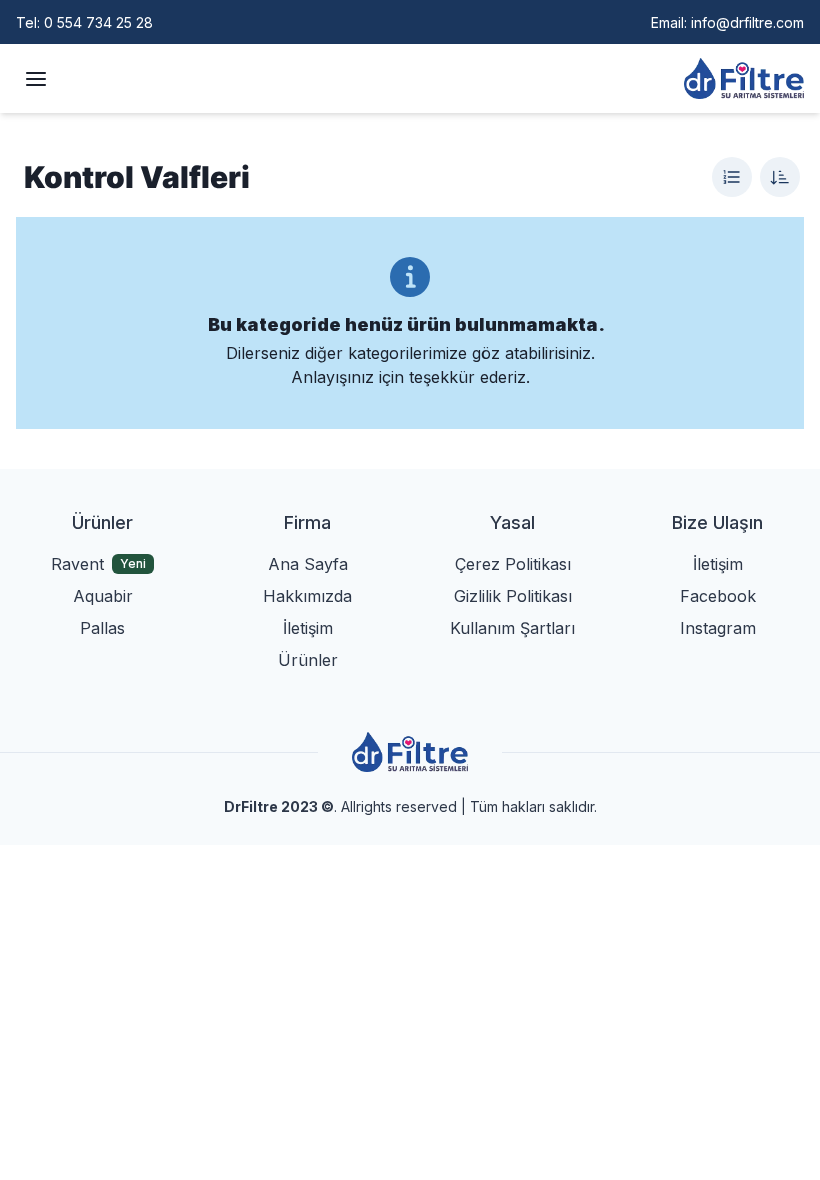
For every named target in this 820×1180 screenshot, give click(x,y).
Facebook (718, 596)
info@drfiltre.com (747, 22)
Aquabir (103, 596)
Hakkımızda (307, 596)
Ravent (77, 564)
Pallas (102, 628)
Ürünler (308, 660)
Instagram (718, 628)
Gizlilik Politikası (513, 596)
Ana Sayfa (308, 564)
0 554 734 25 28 (98, 22)
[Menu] (36, 79)
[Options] (732, 177)
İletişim (308, 628)
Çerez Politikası (513, 564)
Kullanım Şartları (512, 628)
